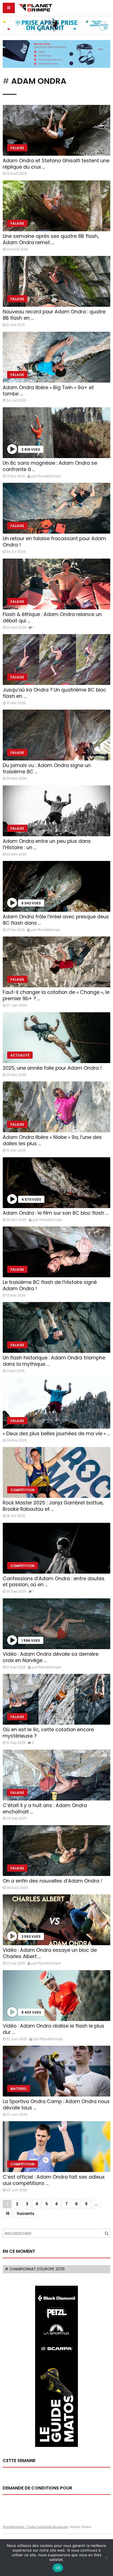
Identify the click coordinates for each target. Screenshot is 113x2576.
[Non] (106, 2558)
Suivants (26, 2214)
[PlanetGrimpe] (36, 7)
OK (58, 2568)
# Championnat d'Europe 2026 (35, 2269)
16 (8, 2214)
